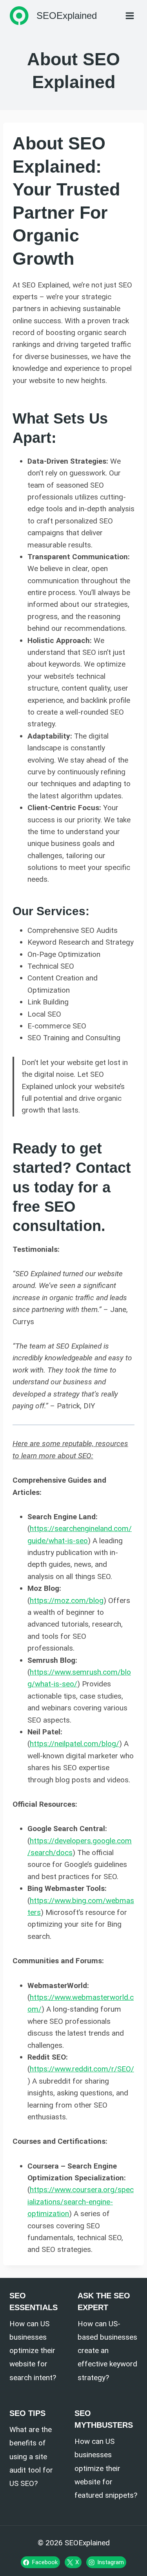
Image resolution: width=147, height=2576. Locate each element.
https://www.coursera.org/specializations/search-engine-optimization (81, 2202)
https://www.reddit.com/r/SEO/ (82, 2069)
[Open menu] (130, 16)
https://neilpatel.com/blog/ (74, 1744)
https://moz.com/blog (67, 1600)
